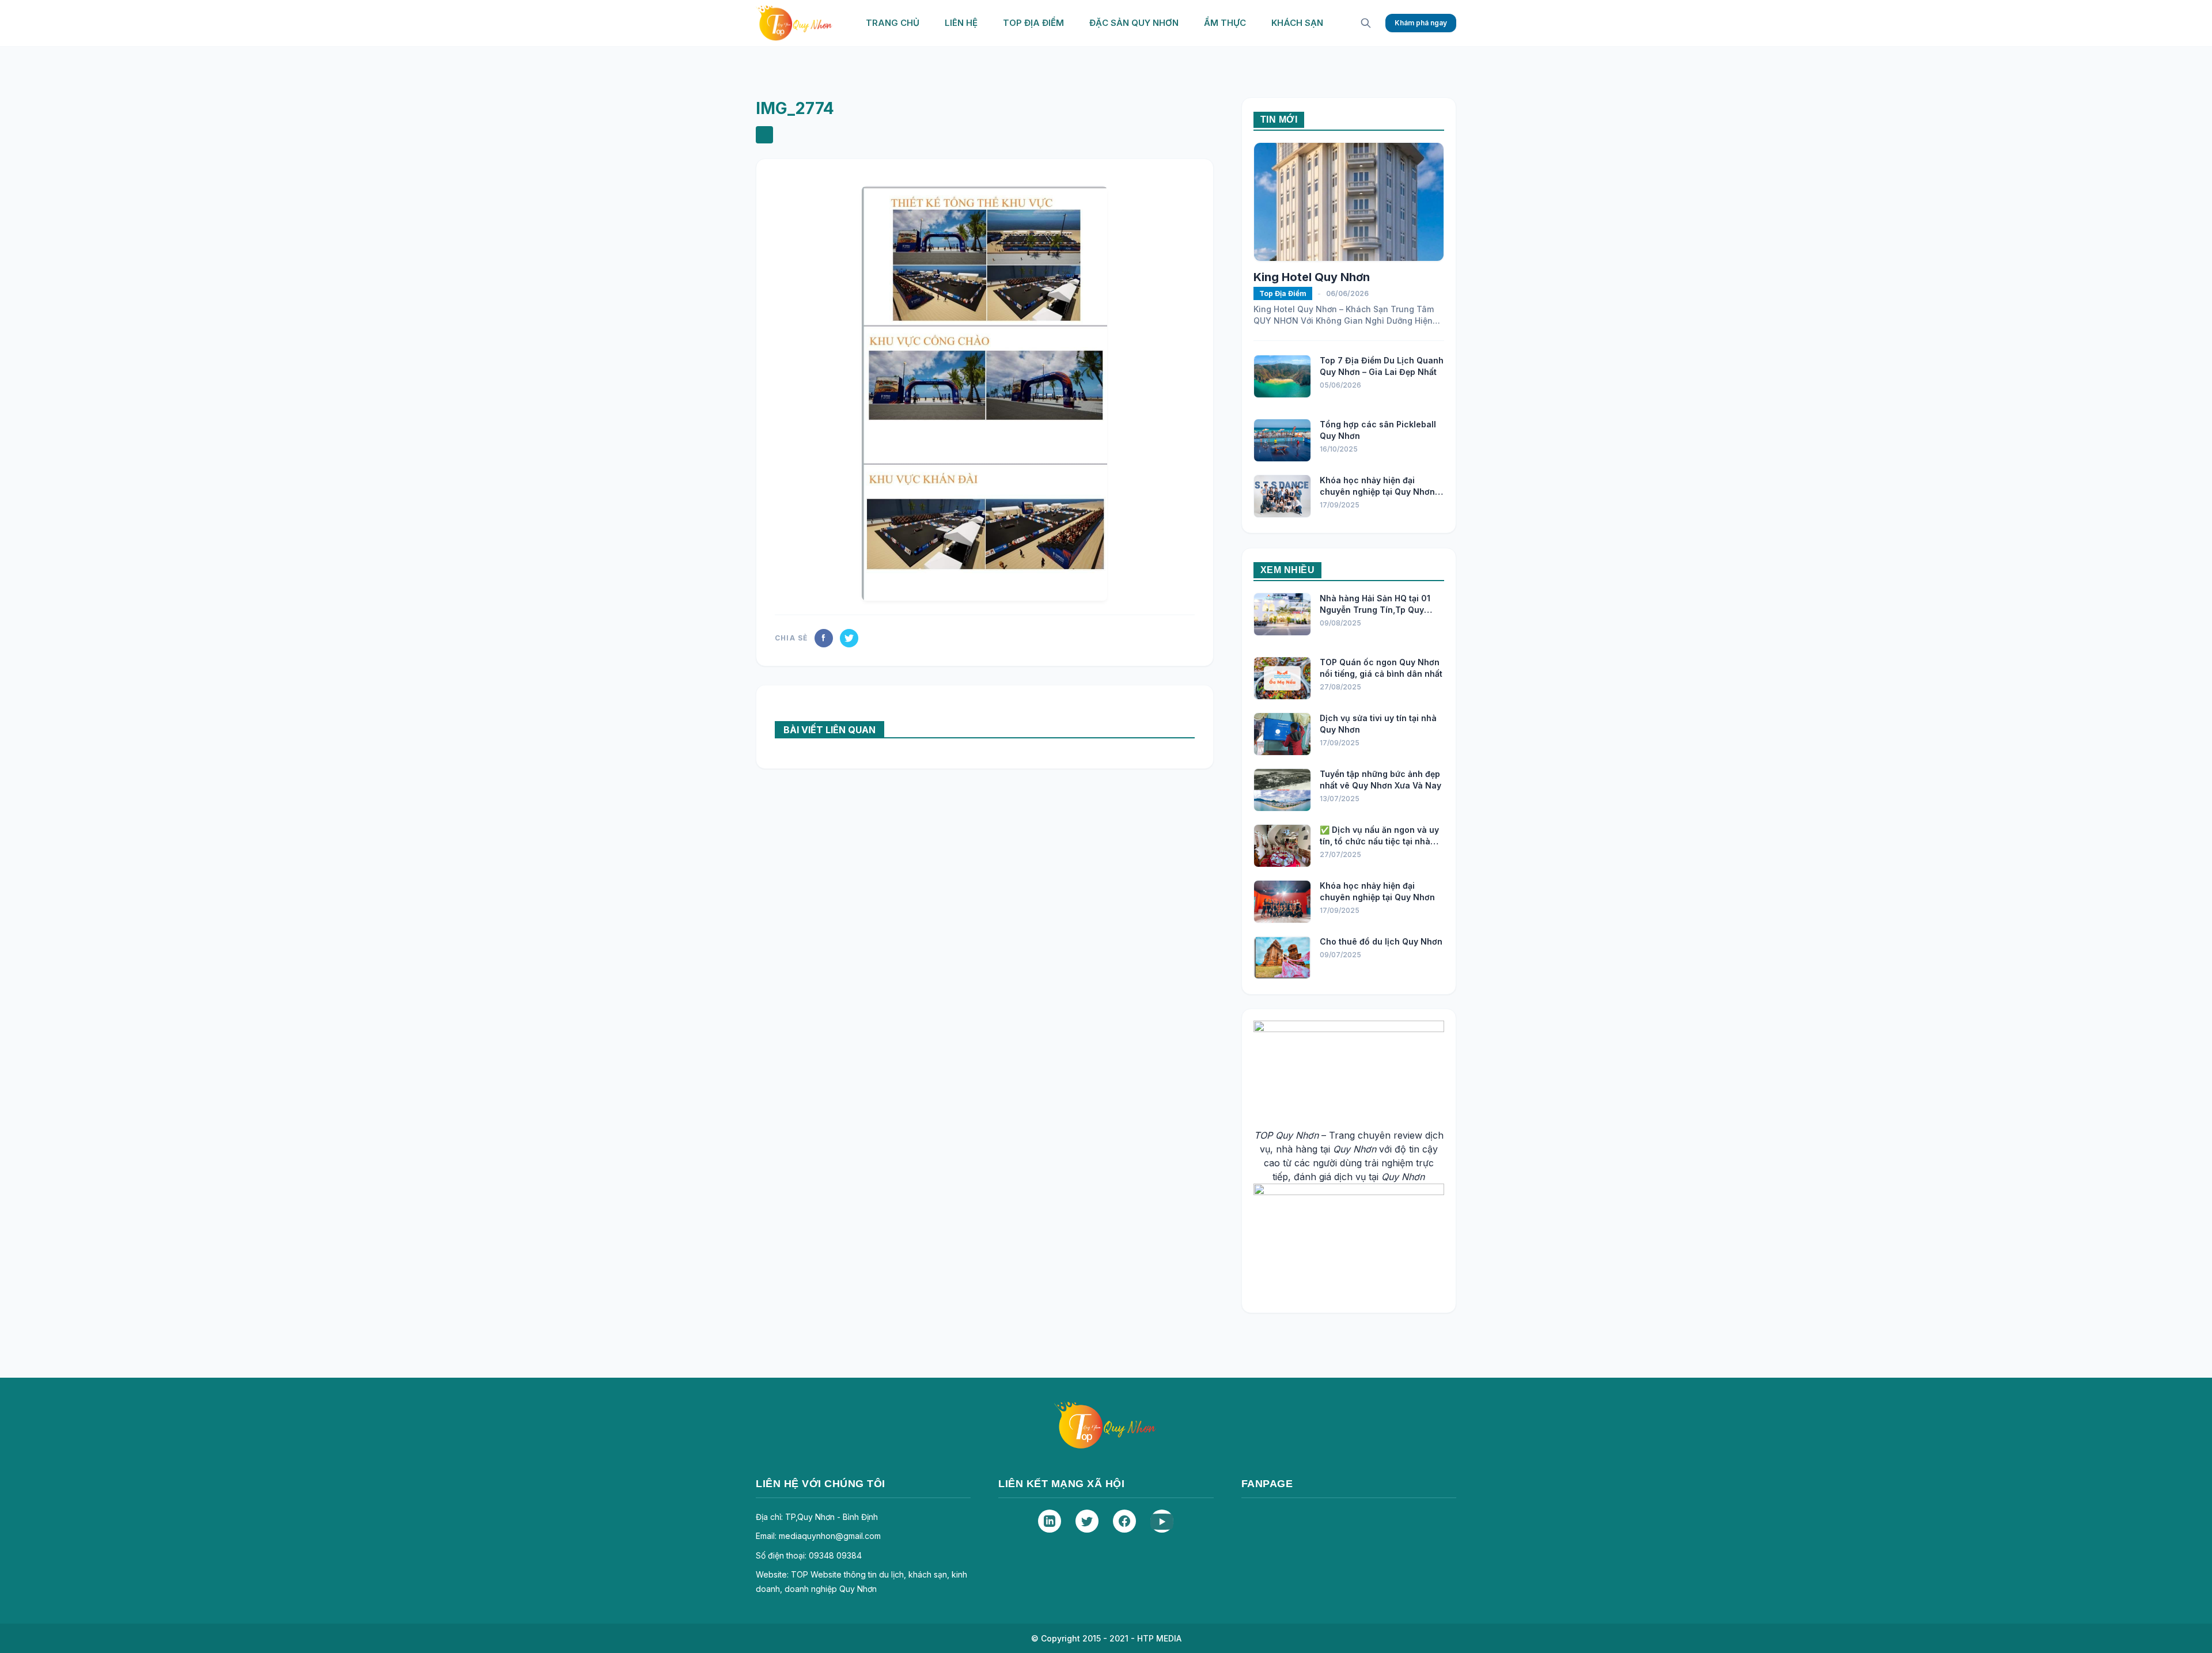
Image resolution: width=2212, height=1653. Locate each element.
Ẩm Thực (1225, 23)
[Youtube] (1162, 1521)
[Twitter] (1087, 1521)
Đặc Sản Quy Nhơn (1134, 23)
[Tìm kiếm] (1366, 23)
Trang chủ (893, 23)
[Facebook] (1124, 1521)
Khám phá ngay (1421, 23)
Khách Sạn (1297, 23)
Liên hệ (961, 23)
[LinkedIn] (1050, 1521)
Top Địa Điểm (1033, 23)
